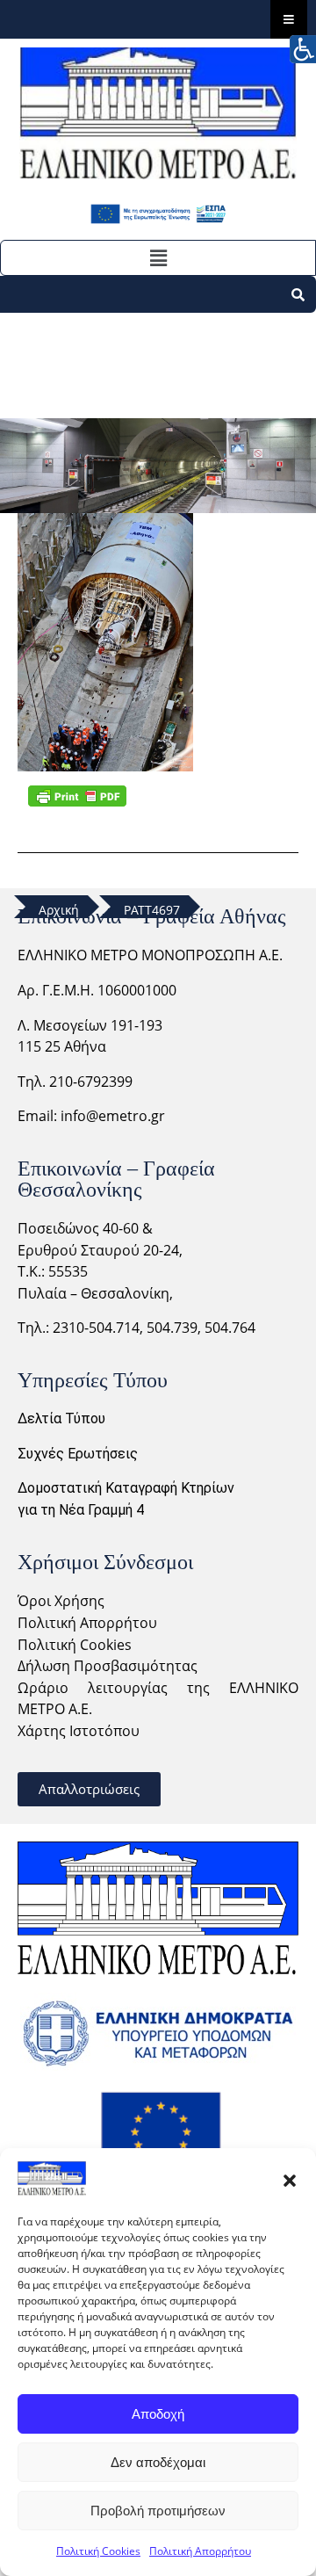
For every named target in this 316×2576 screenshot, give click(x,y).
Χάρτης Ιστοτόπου (79, 1731)
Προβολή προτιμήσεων (158, 2511)
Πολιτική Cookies (98, 2551)
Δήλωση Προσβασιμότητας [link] (108, 1666)
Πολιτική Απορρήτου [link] (87, 1623)
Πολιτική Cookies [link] (75, 1645)
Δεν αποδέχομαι (158, 2462)
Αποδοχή (158, 2414)
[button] (290, 2179)
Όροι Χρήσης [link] (61, 1601)
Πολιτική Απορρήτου (200, 2551)
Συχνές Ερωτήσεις (78, 1454)
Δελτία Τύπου (61, 1418)
